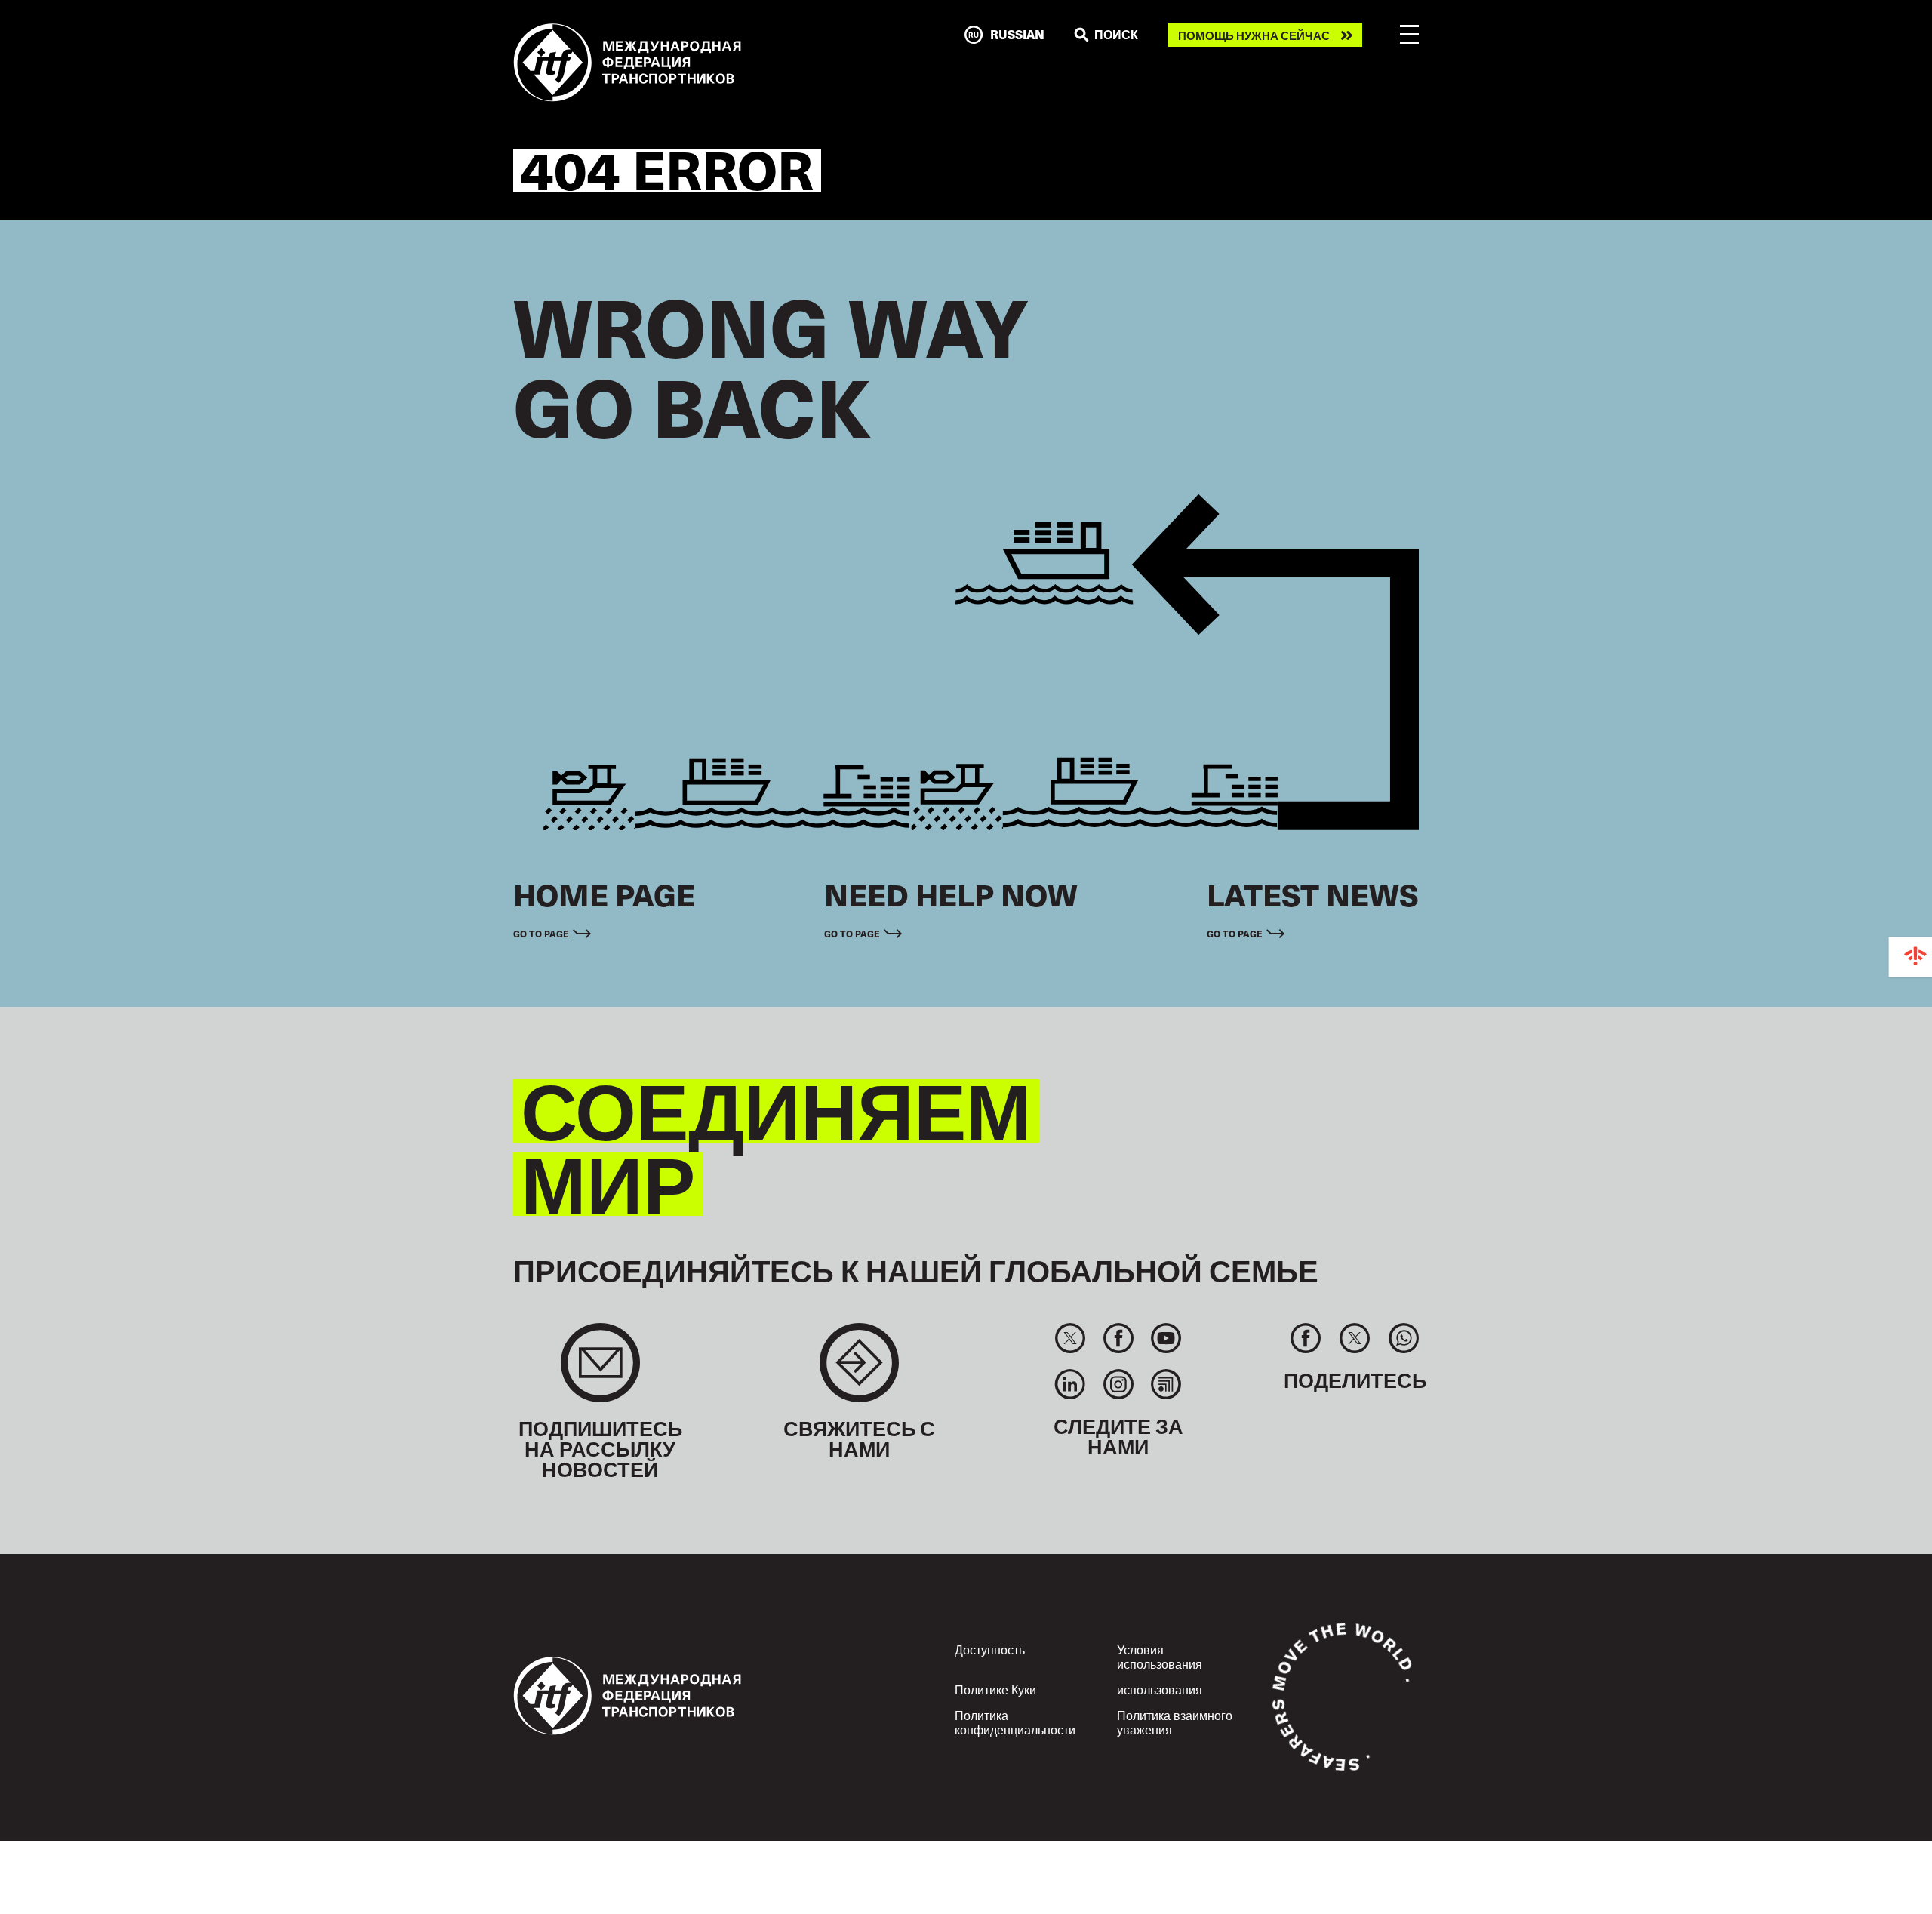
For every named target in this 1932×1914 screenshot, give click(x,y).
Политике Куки (995, 1689)
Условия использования (1160, 1656)
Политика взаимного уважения (1175, 1722)
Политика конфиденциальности (1015, 1722)
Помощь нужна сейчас (1254, 35)
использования (1160, 1689)
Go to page (541, 933)
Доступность (990, 1649)
